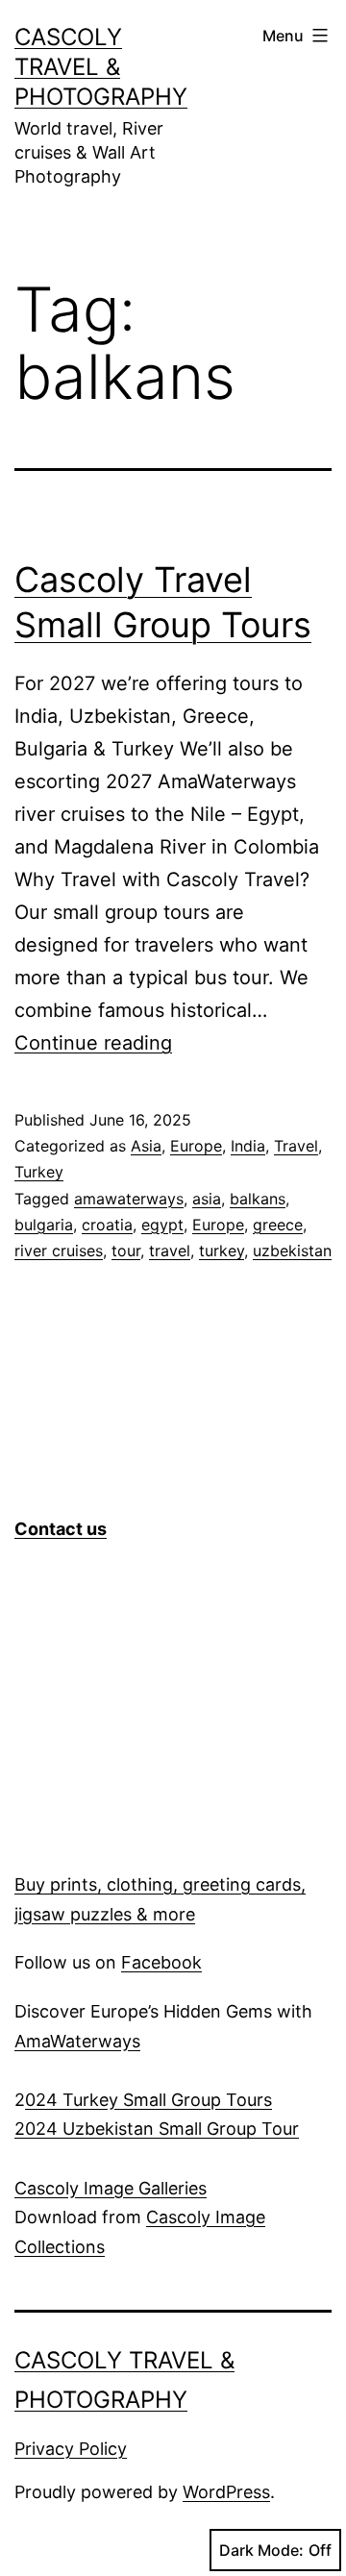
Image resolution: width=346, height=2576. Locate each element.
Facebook (161, 1962)
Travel (296, 1146)
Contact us (61, 1529)
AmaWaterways (77, 2041)
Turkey (39, 1172)
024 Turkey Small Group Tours (148, 2100)
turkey (222, 1251)
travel (170, 1251)
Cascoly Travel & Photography (101, 67)
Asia (146, 1146)
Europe (196, 1146)
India (248, 1146)
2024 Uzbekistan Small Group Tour (157, 2129)
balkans (258, 1199)
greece (278, 1225)
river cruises (59, 1251)
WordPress (226, 2492)
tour (126, 1251)
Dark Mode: (261, 2550)
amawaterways (129, 1199)
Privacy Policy (71, 2449)
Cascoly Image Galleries (111, 2188)
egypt (162, 1225)
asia (207, 1199)
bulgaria (44, 1225)
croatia (107, 1225)
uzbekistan (292, 1251)
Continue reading (93, 1043)
